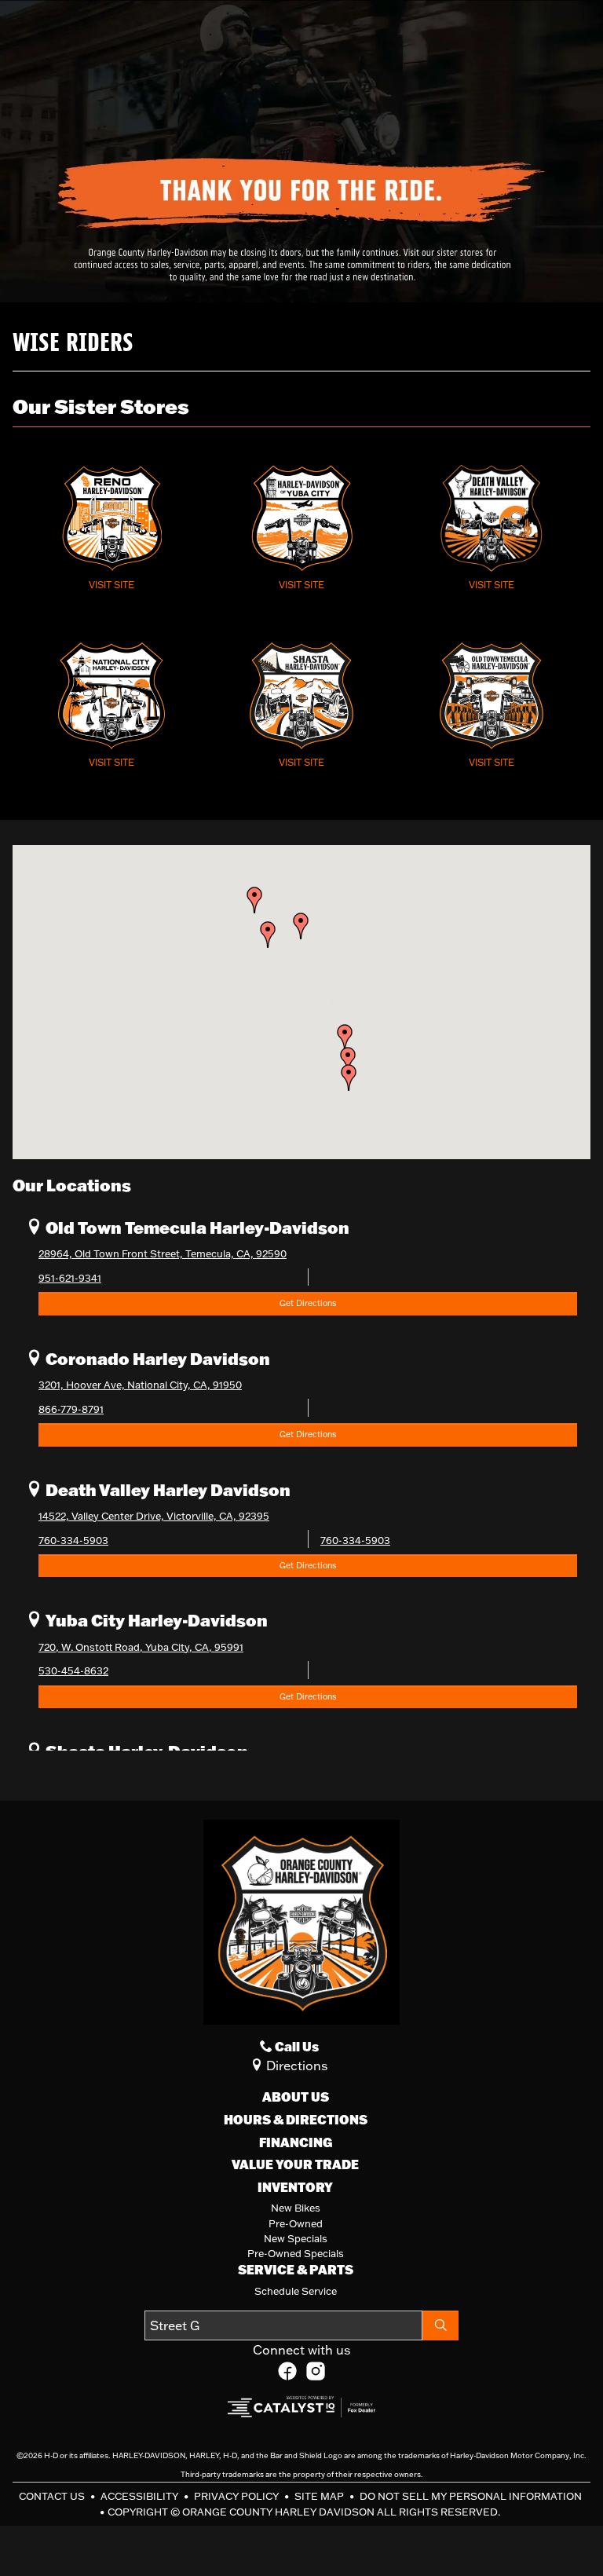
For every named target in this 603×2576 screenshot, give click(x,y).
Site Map (320, 2496)
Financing (296, 2142)
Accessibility (141, 2496)
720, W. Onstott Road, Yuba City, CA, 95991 (141, 1647)
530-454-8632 (73, 1670)
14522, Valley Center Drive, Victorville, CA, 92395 (154, 1516)
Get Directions (308, 1303)
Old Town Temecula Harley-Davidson (196, 1227)
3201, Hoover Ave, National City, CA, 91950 (140, 1385)
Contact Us (53, 2496)
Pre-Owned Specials (296, 2253)
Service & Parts (296, 2270)
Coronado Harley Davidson (156, 1358)
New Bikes (296, 2208)
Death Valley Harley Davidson (166, 1489)
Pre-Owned (296, 2223)
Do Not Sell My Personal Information (471, 2496)
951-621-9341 (70, 1278)
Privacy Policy (238, 2496)
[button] (349, 1078)
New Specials (296, 2238)
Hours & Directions (296, 2120)
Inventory (295, 2187)
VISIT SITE (111, 585)
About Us (296, 2097)
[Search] (440, 2325)
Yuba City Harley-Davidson (155, 1620)
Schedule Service (296, 2291)
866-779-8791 (71, 1409)
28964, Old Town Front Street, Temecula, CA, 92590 (163, 1253)
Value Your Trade (295, 2164)
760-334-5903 (73, 1540)
